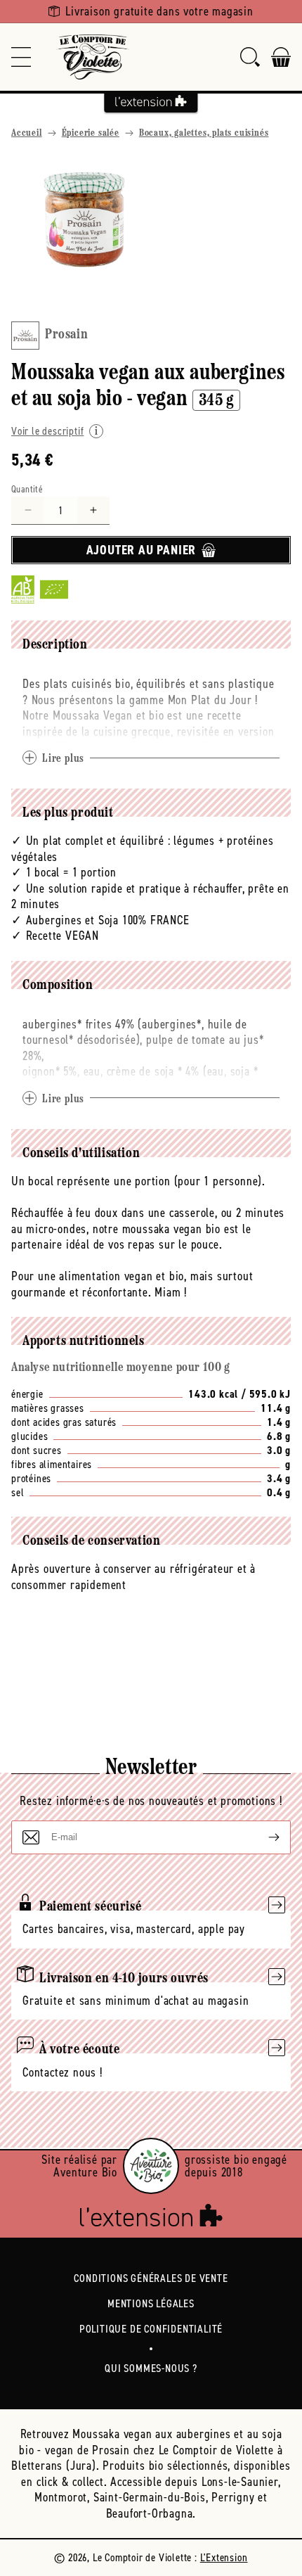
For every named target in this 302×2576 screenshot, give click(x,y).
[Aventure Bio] (151, 2166)
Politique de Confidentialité (151, 2329)
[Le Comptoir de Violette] (93, 57)
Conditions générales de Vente (151, 2278)
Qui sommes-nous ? (151, 2368)
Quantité (27, 489)
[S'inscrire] (263, 1837)
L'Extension (224, 2557)
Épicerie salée (91, 133)
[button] (21, 57)
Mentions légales (151, 2303)
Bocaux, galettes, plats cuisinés (204, 133)
